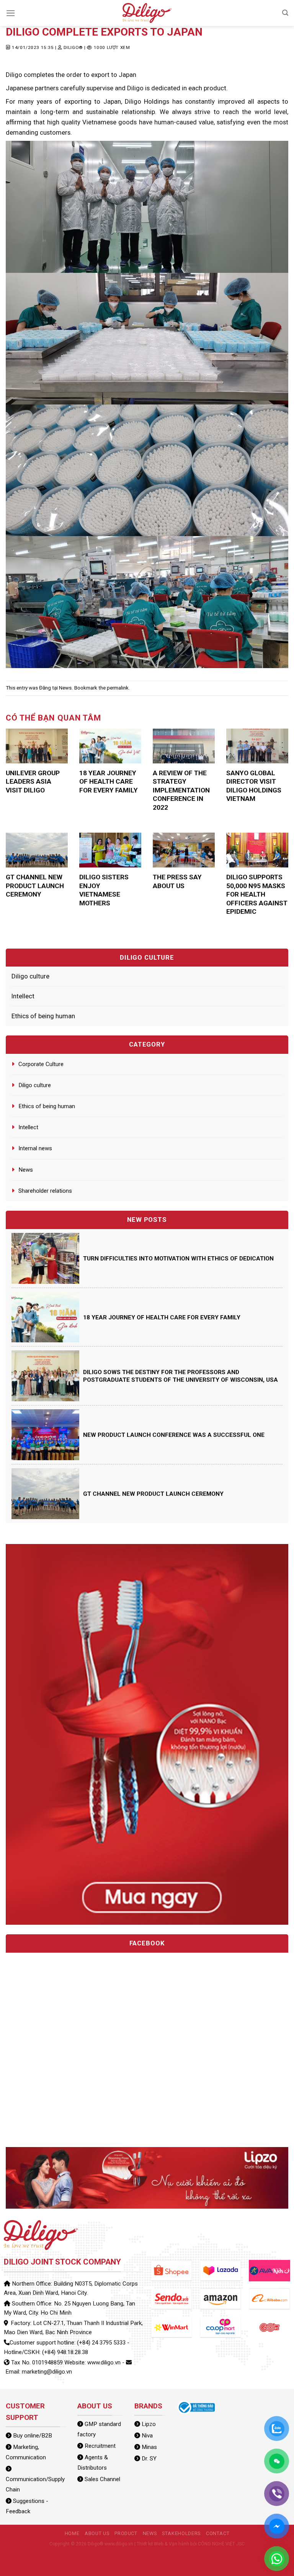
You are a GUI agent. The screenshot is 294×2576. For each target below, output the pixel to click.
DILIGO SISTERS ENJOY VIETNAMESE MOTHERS (104, 890)
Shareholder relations (45, 1191)
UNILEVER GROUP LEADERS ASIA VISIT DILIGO (33, 782)
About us (97, 2533)
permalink (118, 688)
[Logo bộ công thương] (196, 2407)
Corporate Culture (41, 1064)
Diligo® (73, 47)
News (65, 688)
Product (126, 2533)
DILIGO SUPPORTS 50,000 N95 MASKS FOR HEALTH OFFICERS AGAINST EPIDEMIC (257, 894)
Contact (218, 2533)
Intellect (23, 996)
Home (72, 2533)
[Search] (285, 13)
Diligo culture (30, 976)
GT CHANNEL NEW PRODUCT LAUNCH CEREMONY (35, 886)
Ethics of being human (43, 1016)
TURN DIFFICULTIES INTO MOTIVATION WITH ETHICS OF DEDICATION (178, 1259)
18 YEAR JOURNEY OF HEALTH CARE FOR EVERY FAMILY (109, 782)
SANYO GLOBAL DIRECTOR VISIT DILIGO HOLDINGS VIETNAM (254, 786)
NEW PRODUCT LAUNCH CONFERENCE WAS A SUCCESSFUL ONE (174, 1435)
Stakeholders (181, 2533)
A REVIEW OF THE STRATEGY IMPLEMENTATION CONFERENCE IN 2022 (181, 790)
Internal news (35, 1148)
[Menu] (11, 13)
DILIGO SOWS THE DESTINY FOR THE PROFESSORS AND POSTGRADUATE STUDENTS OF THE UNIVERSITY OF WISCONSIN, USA (180, 1376)
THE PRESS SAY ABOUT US (177, 881)
